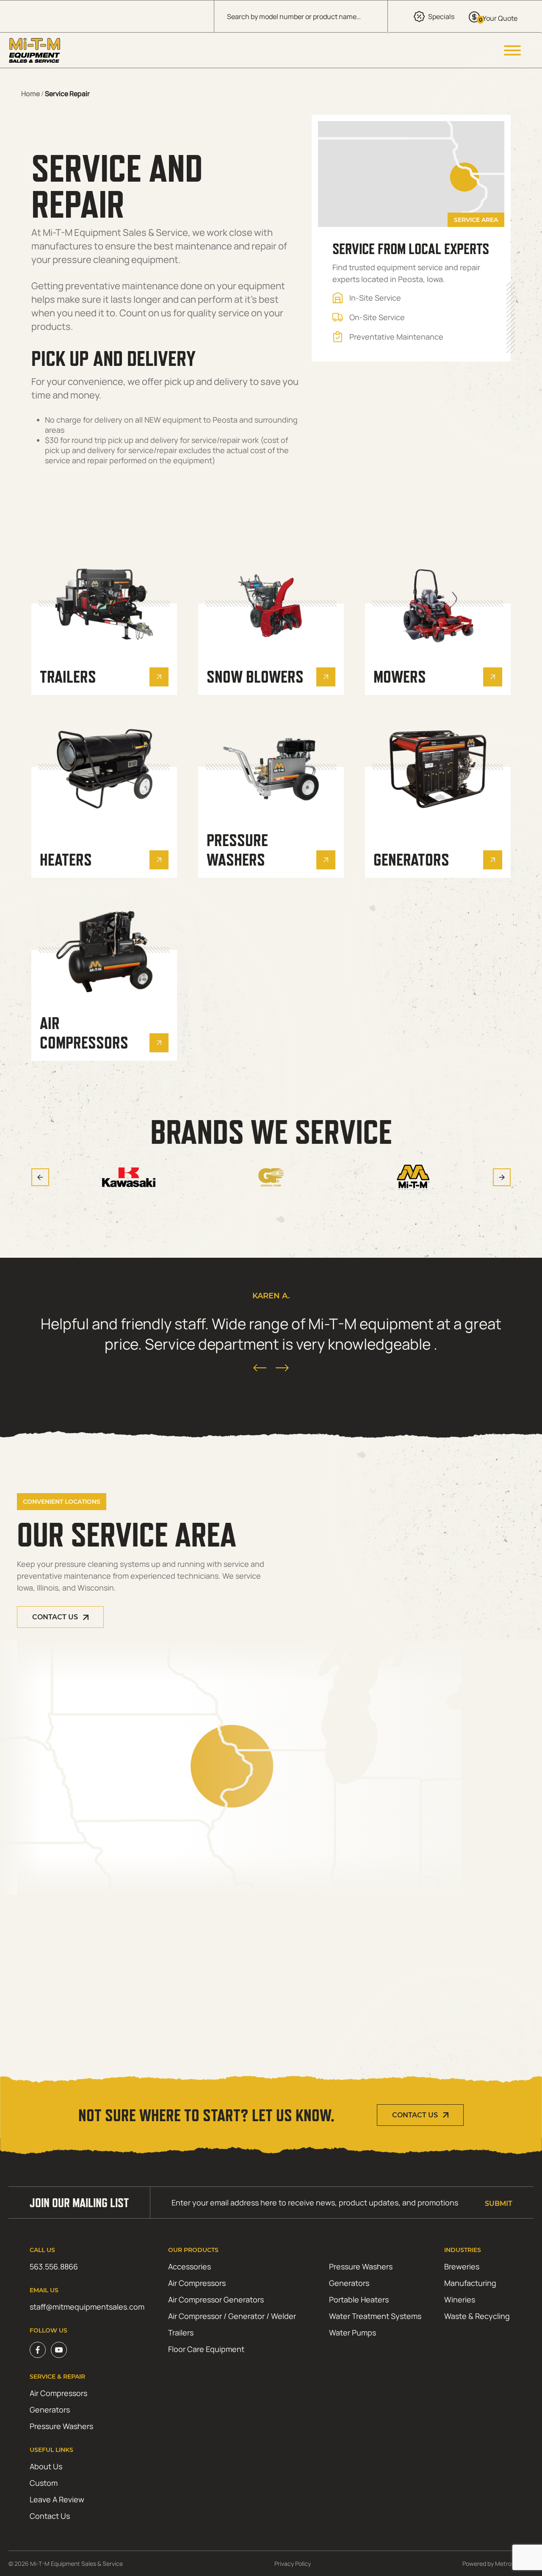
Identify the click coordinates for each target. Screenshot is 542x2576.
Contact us (55, 1617)
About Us (46, 2466)
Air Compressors (197, 2283)
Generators (349, 2283)
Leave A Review (57, 2499)
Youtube (59, 2350)
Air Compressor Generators (216, 2299)
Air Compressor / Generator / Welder (232, 2316)
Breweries (462, 2266)
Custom (44, 2483)
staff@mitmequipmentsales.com (87, 2307)
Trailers (181, 2333)
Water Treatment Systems (375, 2316)
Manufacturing (470, 2283)
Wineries (460, 2299)
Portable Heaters (359, 2299)
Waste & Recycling (477, 2316)
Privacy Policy (293, 2564)
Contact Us (415, 2115)
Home (30, 94)
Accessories (189, 2266)
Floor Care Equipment (206, 2349)
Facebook (38, 2350)
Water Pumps (353, 2333)
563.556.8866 (54, 2266)
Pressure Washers (361, 2266)
